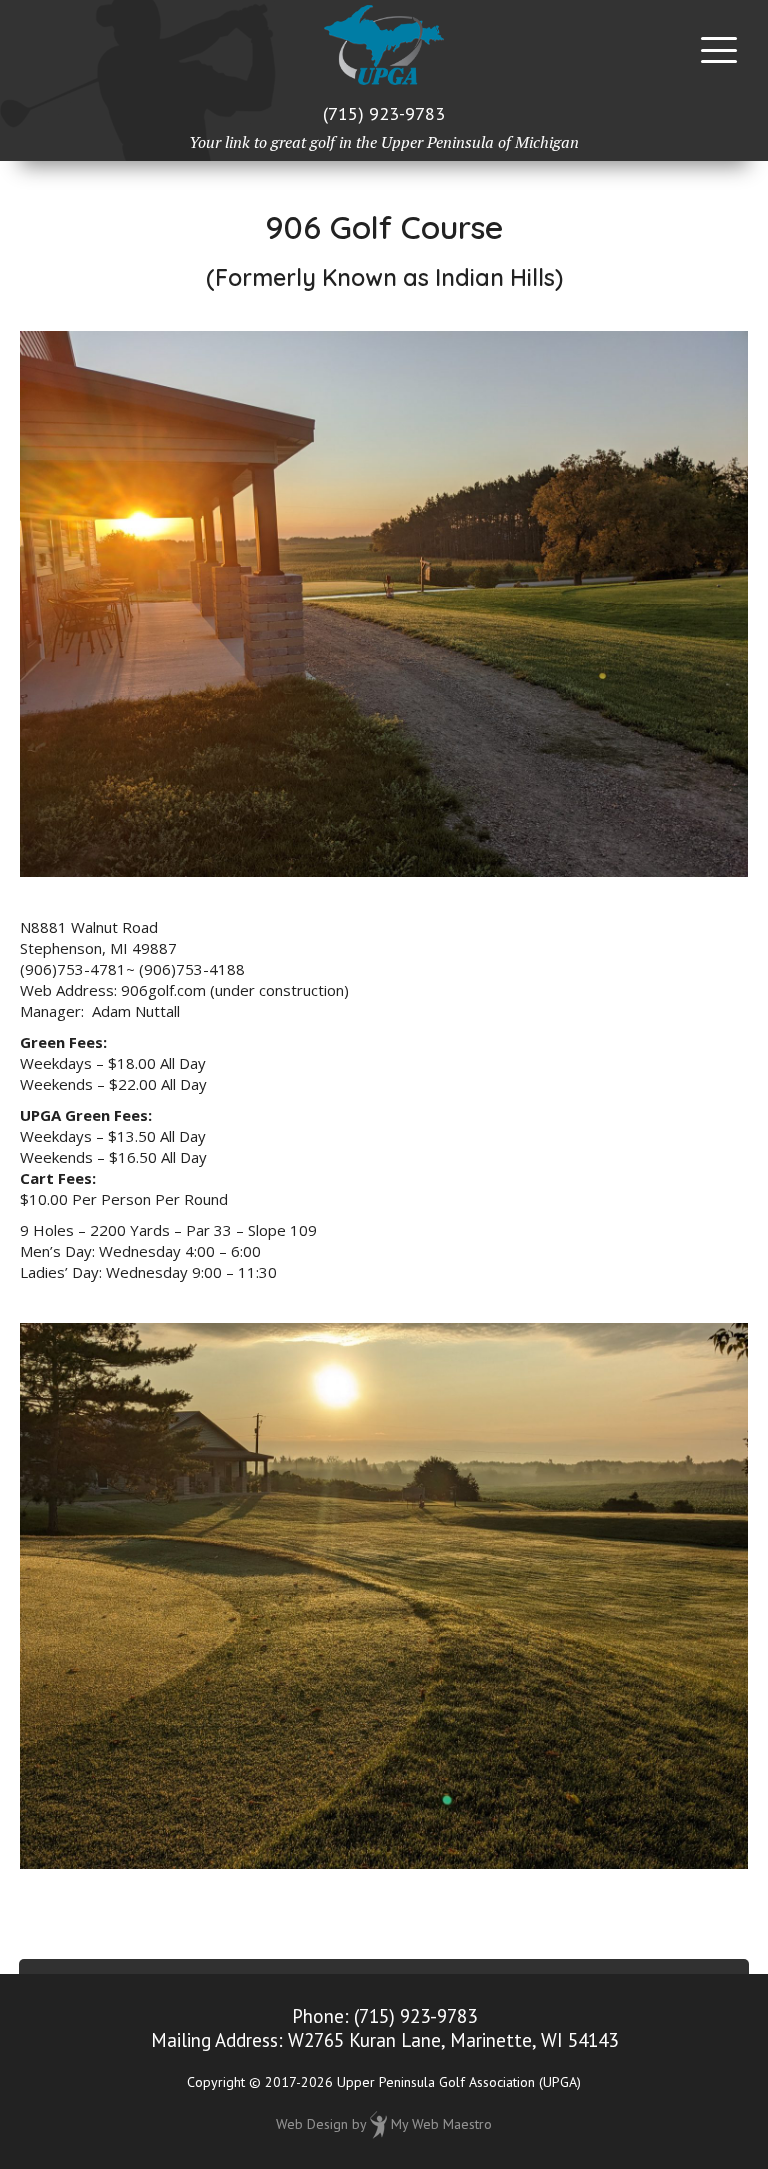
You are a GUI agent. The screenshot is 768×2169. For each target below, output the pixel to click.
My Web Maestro (441, 2123)
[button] (719, 50)
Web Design (312, 2123)
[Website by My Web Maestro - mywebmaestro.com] (378, 2123)
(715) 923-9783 (384, 113)
